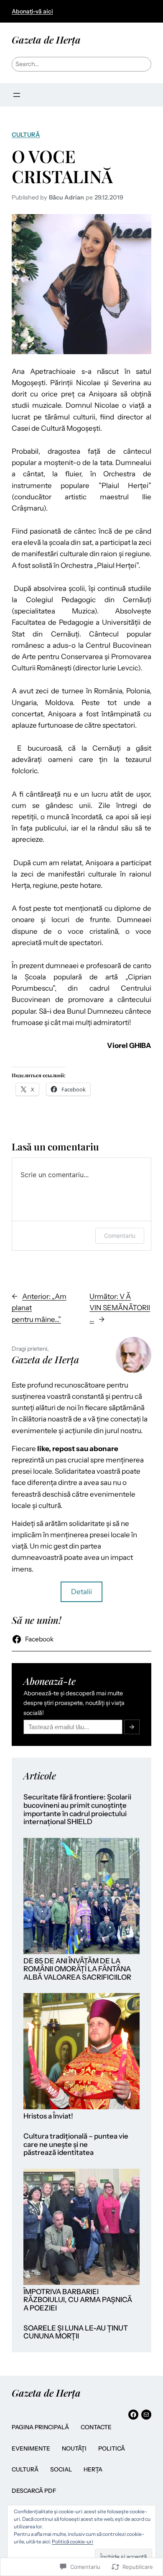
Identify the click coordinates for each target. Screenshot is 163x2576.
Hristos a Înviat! (48, 2116)
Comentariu (120, 1236)
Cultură (26, 135)
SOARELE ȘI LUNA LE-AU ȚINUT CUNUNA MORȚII (76, 2332)
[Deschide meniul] (17, 95)
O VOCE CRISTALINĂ (62, 166)
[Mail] (146, 2415)
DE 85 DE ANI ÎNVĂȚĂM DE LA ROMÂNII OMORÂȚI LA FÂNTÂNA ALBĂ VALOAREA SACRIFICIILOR (77, 1969)
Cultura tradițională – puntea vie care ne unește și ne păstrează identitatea (76, 2144)
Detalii (81, 1592)
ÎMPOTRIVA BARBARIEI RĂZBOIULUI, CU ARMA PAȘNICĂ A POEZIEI (78, 2300)
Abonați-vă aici (32, 11)
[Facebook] (133, 2415)
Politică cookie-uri (73, 2541)
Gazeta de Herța (46, 40)
